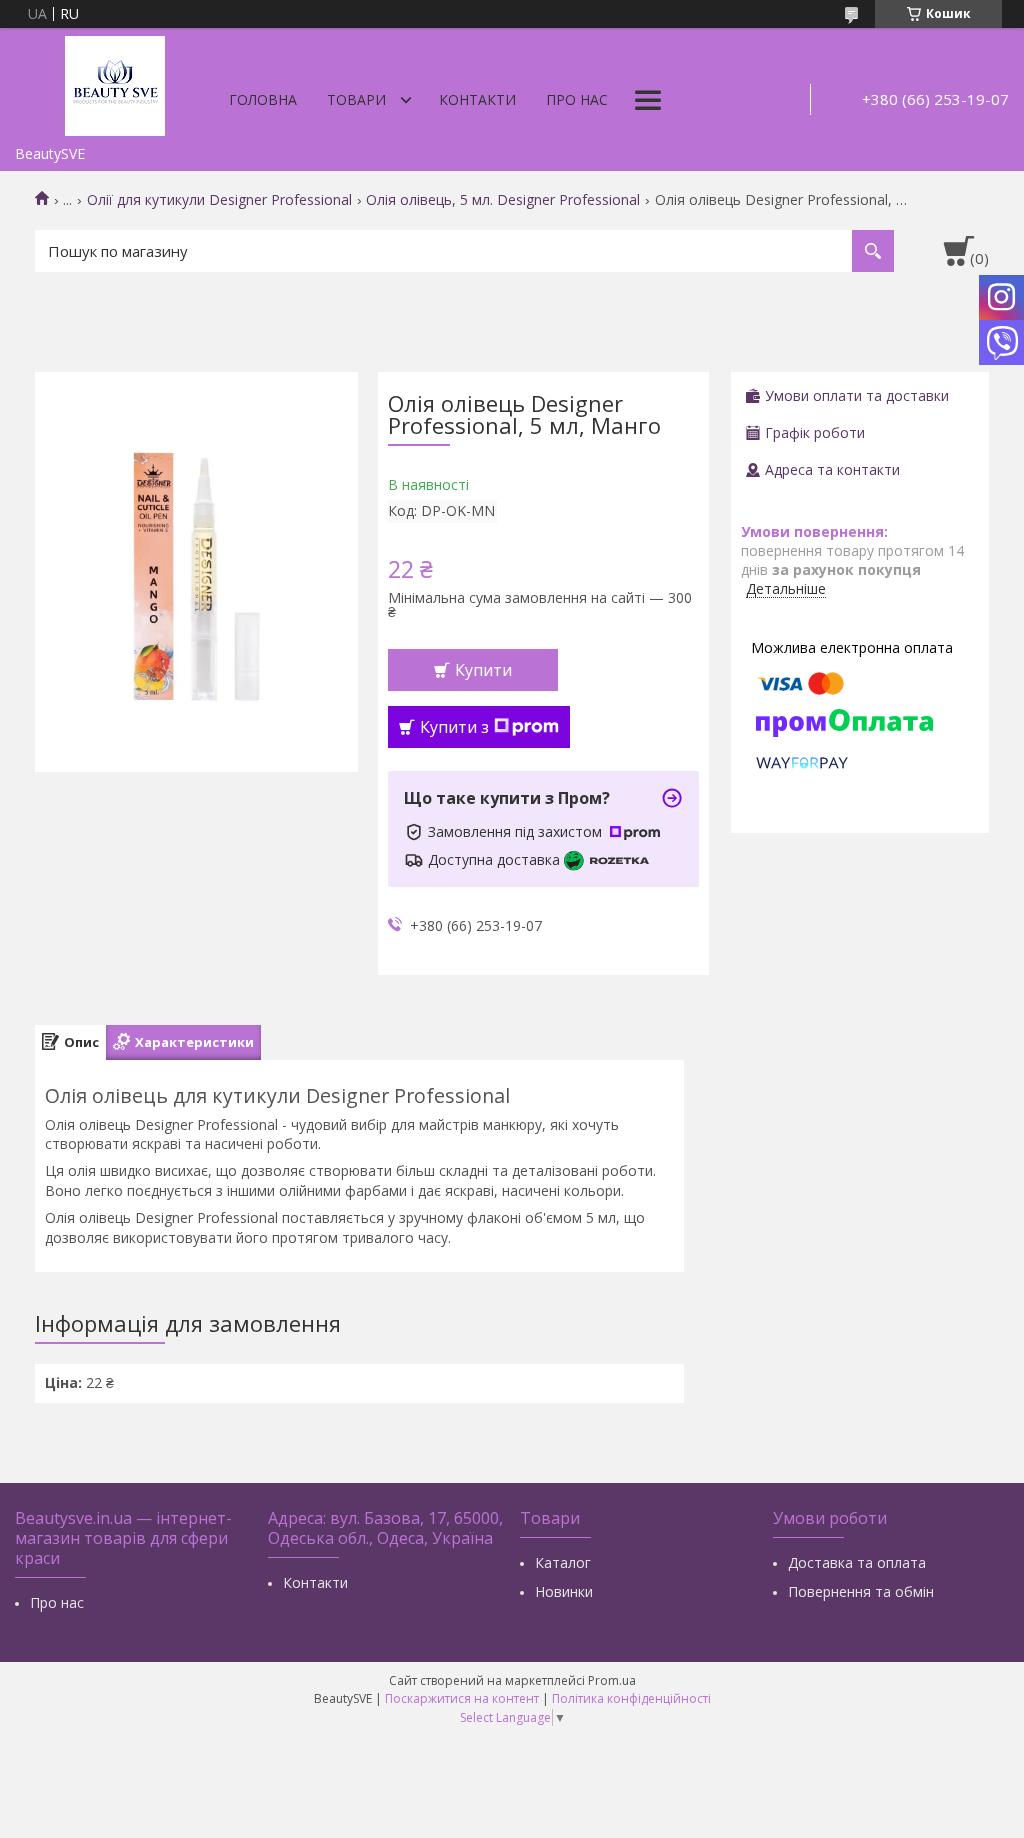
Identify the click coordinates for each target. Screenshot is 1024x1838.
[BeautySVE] (115, 82)
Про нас (577, 99)
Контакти (477, 99)
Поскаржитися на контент (462, 1698)
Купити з (454, 727)
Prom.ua (612, 1680)
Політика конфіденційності (631, 1698)
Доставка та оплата (857, 1562)
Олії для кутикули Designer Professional (219, 200)
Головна (263, 99)
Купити (483, 670)
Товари (356, 99)
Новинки (564, 1591)
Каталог (563, 1562)
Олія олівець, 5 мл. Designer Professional (503, 200)
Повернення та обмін (861, 1591)
